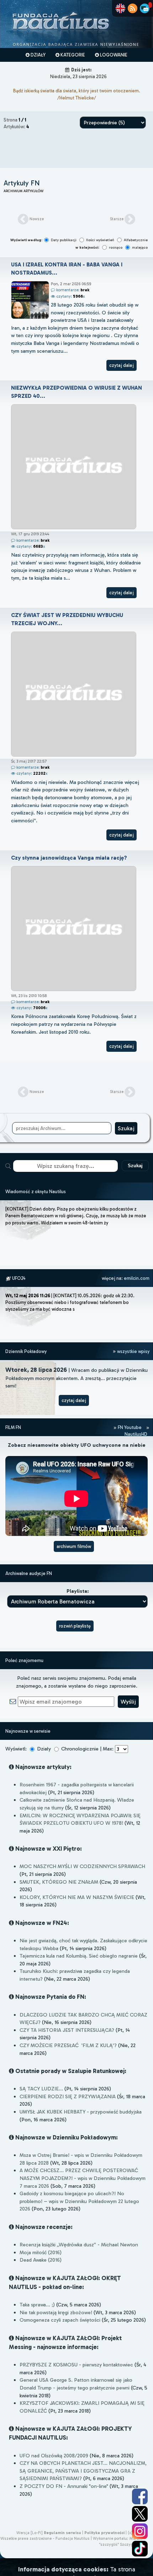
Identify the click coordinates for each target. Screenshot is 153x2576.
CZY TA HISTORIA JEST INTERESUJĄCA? (67, 2030)
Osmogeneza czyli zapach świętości (60, 2320)
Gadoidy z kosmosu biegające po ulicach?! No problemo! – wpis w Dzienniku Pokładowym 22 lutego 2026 (79, 2201)
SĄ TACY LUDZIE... (41, 2089)
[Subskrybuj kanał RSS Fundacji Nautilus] (133, 8)
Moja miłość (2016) (41, 2252)
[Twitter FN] (140, 2514)
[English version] (120, 8)
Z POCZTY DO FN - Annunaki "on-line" (64, 2486)
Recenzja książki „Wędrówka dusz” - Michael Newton (79, 2245)
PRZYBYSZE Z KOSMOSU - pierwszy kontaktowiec (76, 2365)
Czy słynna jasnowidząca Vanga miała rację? (69, 858)
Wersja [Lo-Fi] (30, 2533)
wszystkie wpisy (133, 1351)
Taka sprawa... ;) (37, 2305)
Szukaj (135, 1166)
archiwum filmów (74, 1546)
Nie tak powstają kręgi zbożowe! (56, 2312)
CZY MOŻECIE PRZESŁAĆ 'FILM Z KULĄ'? (68, 2045)
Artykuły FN (22, 183)
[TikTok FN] (140, 2549)
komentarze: (73, 290)
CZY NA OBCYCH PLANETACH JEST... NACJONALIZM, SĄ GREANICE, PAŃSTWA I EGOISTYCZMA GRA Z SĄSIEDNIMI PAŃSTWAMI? (83, 2471)
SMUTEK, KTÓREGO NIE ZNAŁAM (59, 1882)
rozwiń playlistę (75, 1626)
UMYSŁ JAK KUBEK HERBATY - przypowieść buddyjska (81, 2112)
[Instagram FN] (140, 2531)
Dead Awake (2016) (41, 2260)
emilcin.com (137, 1278)
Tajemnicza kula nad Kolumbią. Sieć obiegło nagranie (79, 1956)
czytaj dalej (122, 365)
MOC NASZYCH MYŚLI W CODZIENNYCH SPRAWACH (82, 1866)
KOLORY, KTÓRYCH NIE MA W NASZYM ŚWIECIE (77, 1897)
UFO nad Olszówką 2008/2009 (54, 2456)
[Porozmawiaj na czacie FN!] (145, 8)
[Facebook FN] (140, 2496)
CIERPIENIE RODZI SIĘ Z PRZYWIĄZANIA (68, 2096)
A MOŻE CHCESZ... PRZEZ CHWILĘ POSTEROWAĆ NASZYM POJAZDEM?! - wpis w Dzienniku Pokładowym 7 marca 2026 (83, 2178)
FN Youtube (130, 1427)
